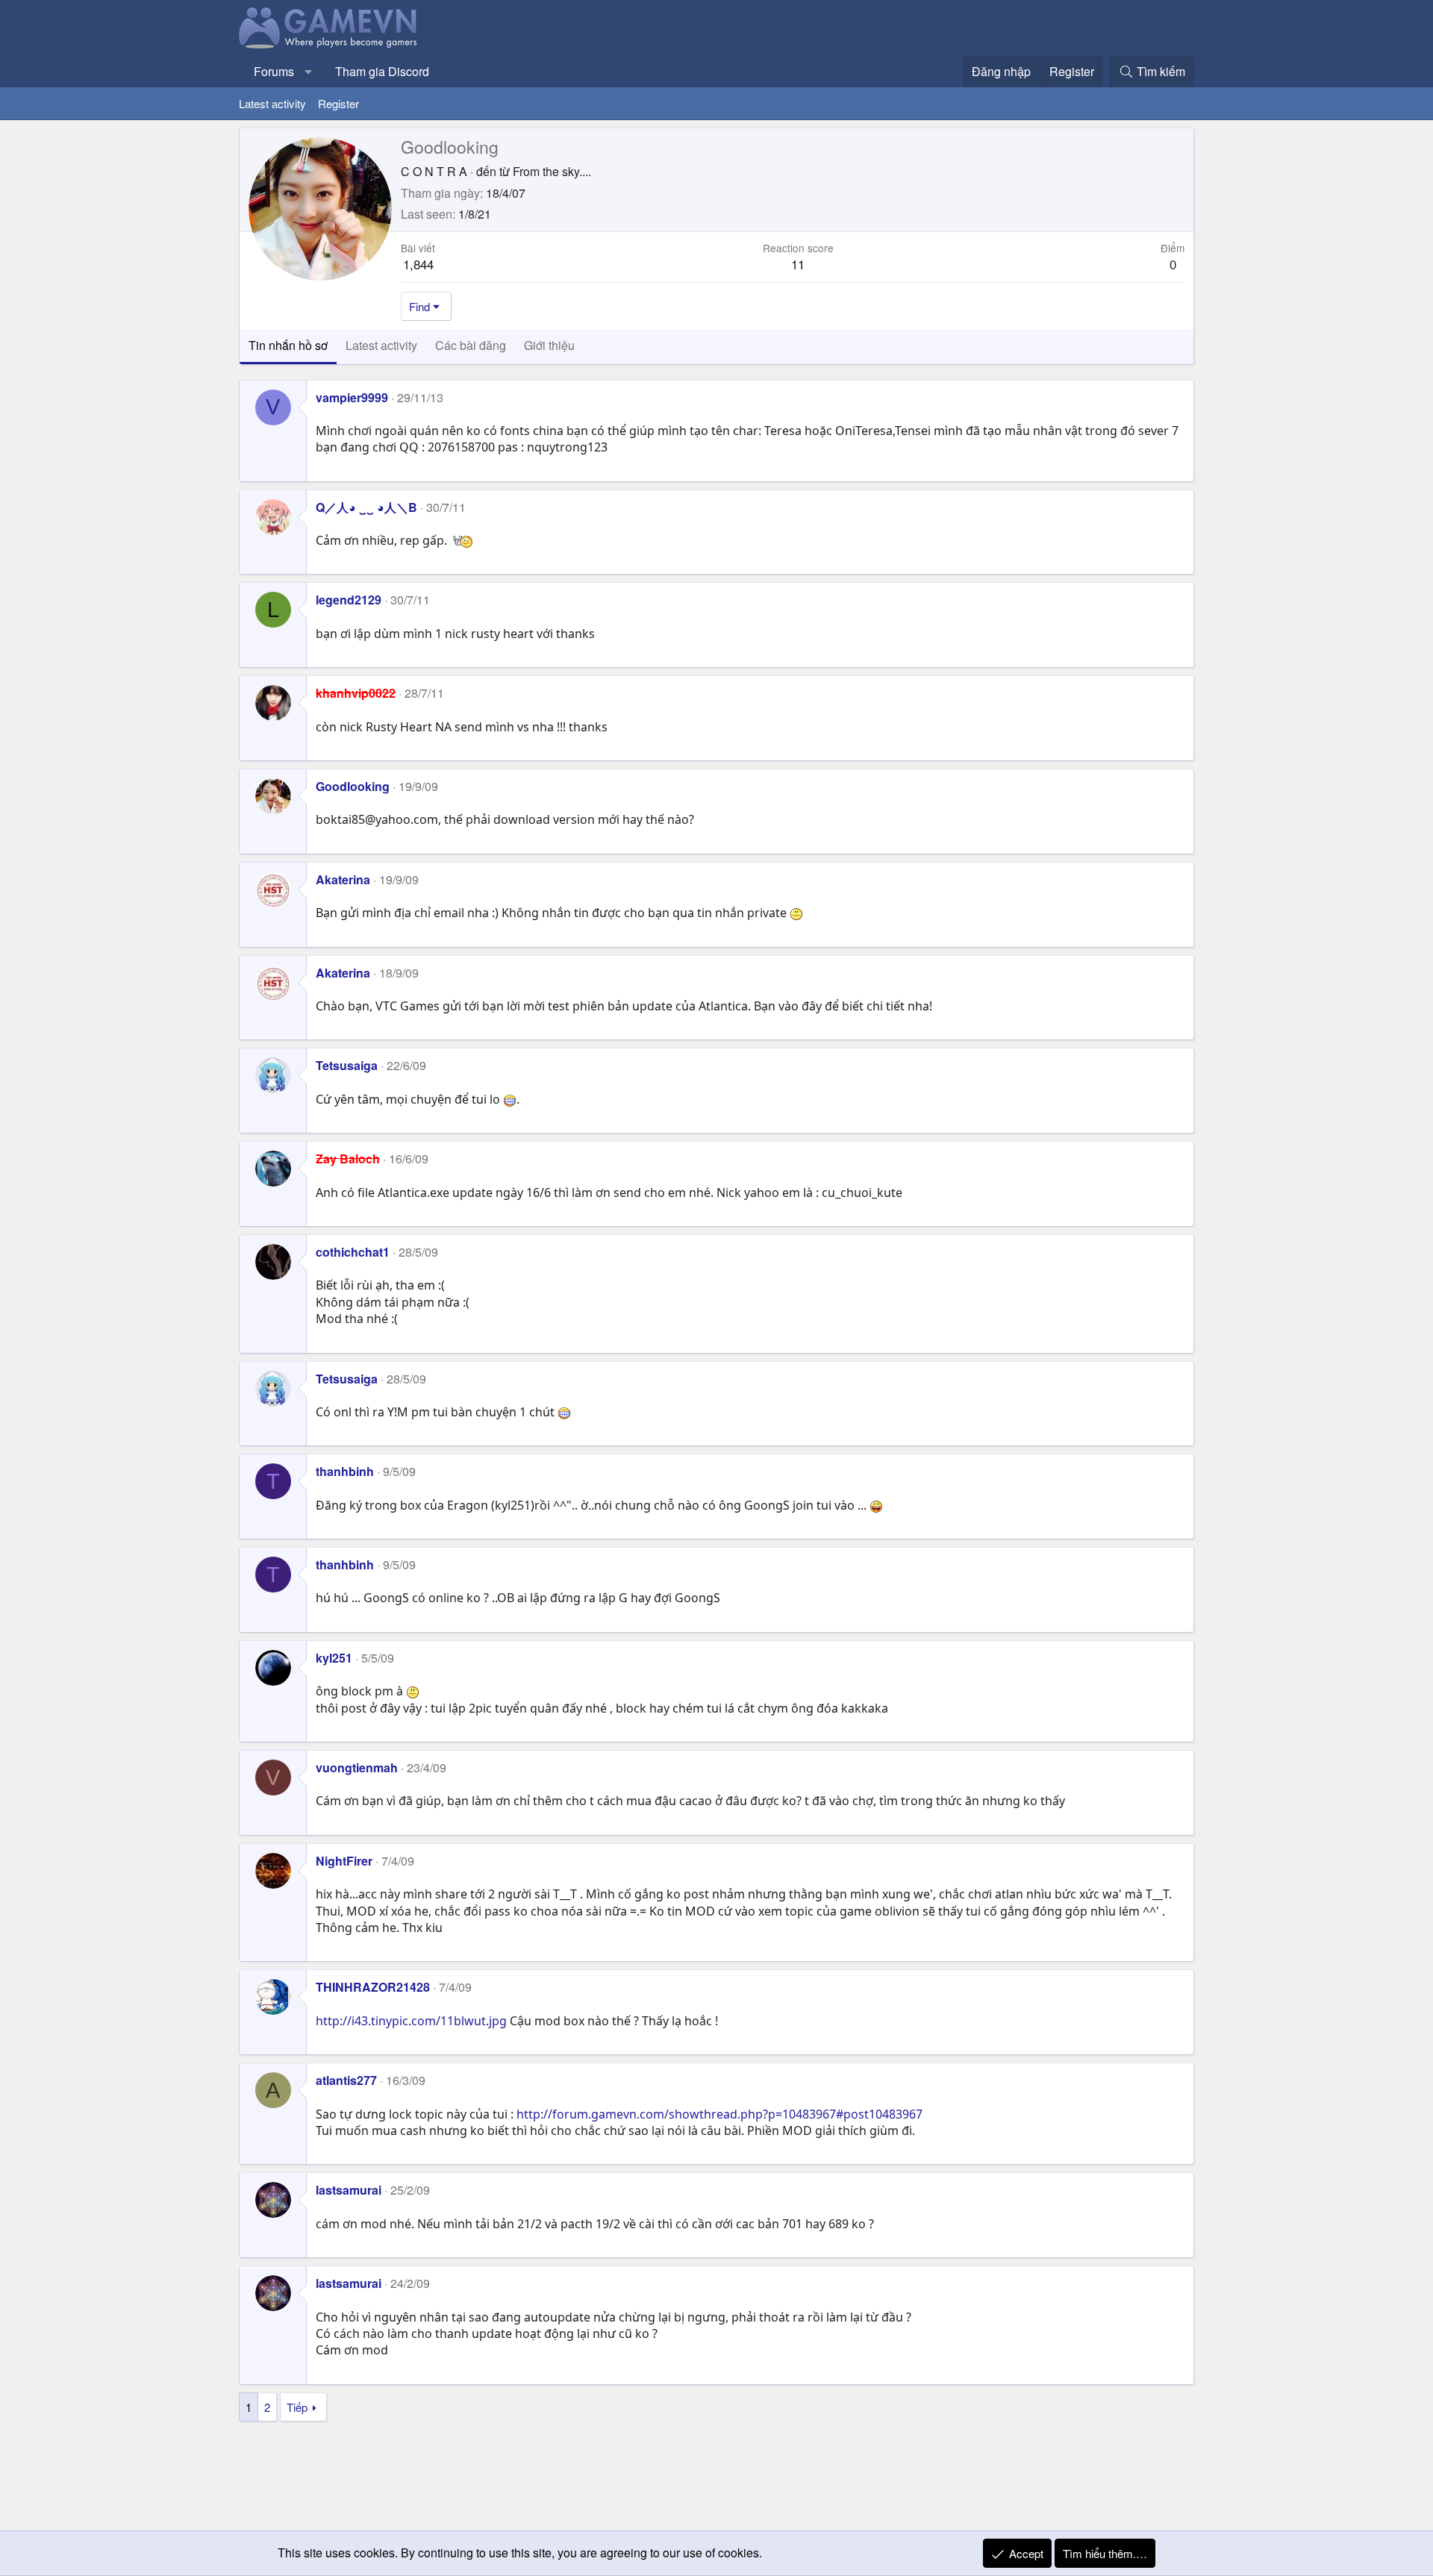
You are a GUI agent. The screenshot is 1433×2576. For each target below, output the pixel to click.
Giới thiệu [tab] (549, 345)
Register (338, 103)
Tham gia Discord (382, 71)
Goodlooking (353, 786)
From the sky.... (552, 171)
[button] (309, 72)
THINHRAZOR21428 (373, 1987)
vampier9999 (352, 397)
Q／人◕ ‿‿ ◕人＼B (366, 507)
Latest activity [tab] (381, 345)
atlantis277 (346, 2080)
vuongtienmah (357, 1767)
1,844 (418, 264)
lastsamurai (349, 2190)
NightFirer (344, 1861)
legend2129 (349, 600)
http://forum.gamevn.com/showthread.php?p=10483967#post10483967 (719, 2114)
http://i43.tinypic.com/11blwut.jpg (411, 2021)
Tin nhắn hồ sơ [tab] (288, 345)
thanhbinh (345, 1471)
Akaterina (343, 879)
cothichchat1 (353, 1252)
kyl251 (334, 1658)
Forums (274, 71)
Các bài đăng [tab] (471, 345)
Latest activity (272, 103)
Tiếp (297, 2407)
